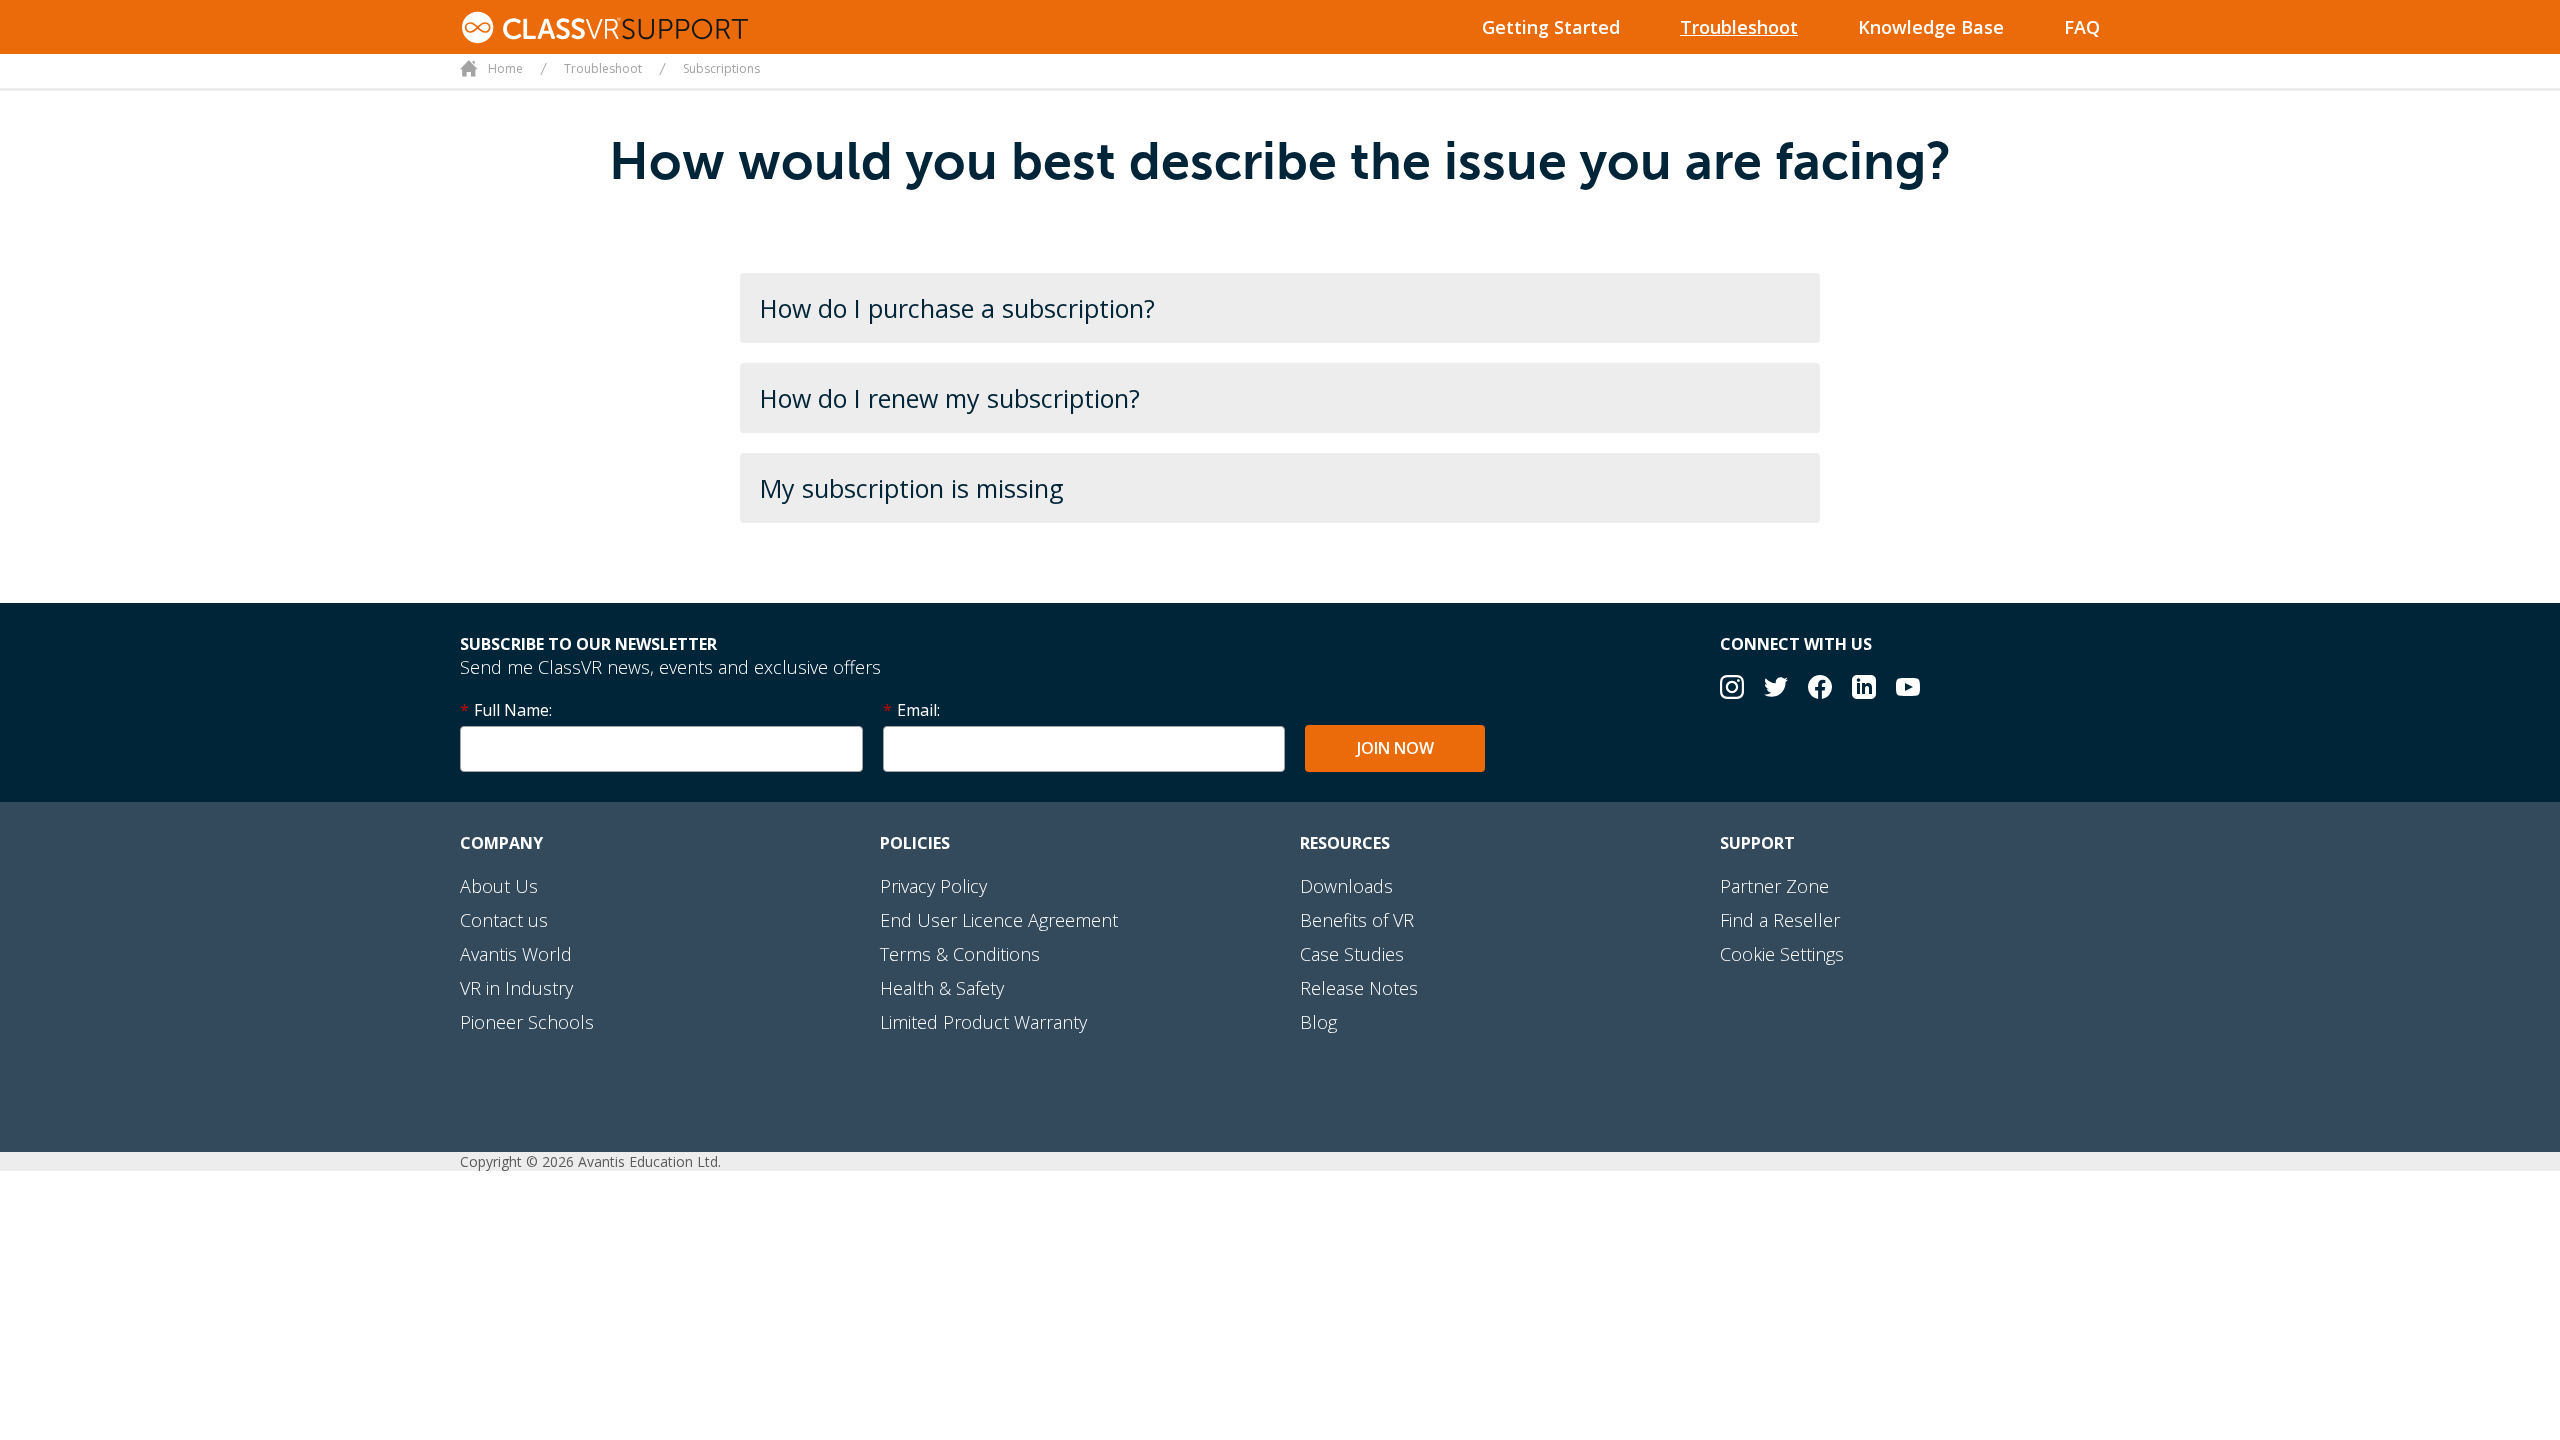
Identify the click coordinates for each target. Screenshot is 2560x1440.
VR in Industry (516, 988)
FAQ (2082, 27)
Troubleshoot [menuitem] (603, 68)
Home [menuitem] (505, 68)
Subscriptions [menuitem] (721, 68)
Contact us (504, 920)
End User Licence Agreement (999, 920)
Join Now (1395, 748)
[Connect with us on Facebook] (1820, 689)
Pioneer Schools (527, 1022)
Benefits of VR (1357, 920)
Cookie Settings (1782, 954)
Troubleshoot (1739, 27)
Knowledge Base (1931, 27)
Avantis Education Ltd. (649, 1161)
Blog (1318, 1022)
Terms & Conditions (960, 954)
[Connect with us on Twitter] (1776, 689)
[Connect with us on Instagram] (1732, 689)
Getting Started (1551, 27)
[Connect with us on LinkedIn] (1864, 689)
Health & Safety (942, 988)
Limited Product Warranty (983, 1022)
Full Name (511, 710)
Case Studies (1352, 954)
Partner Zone (1774, 886)
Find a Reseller (1780, 920)
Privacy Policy (933, 886)
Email (917, 710)
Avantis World (516, 954)
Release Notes (1359, 988)
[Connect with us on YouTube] (1908, 689)
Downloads (1346, 886)
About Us (499, 886)
